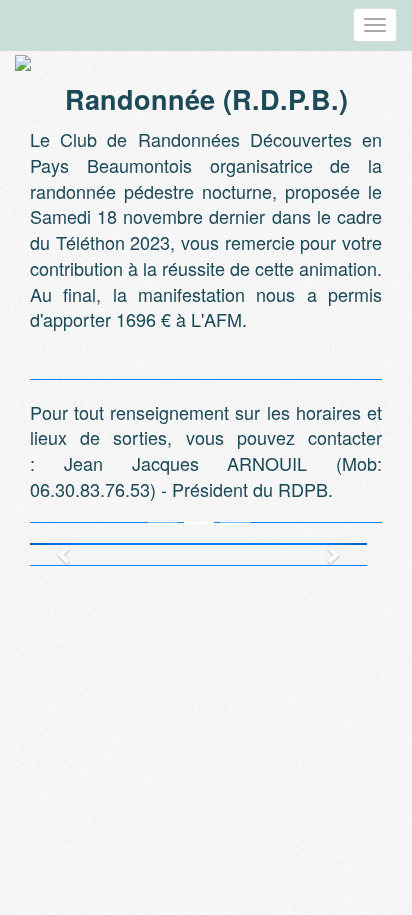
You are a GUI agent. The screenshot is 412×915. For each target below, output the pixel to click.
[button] (55, 544)
